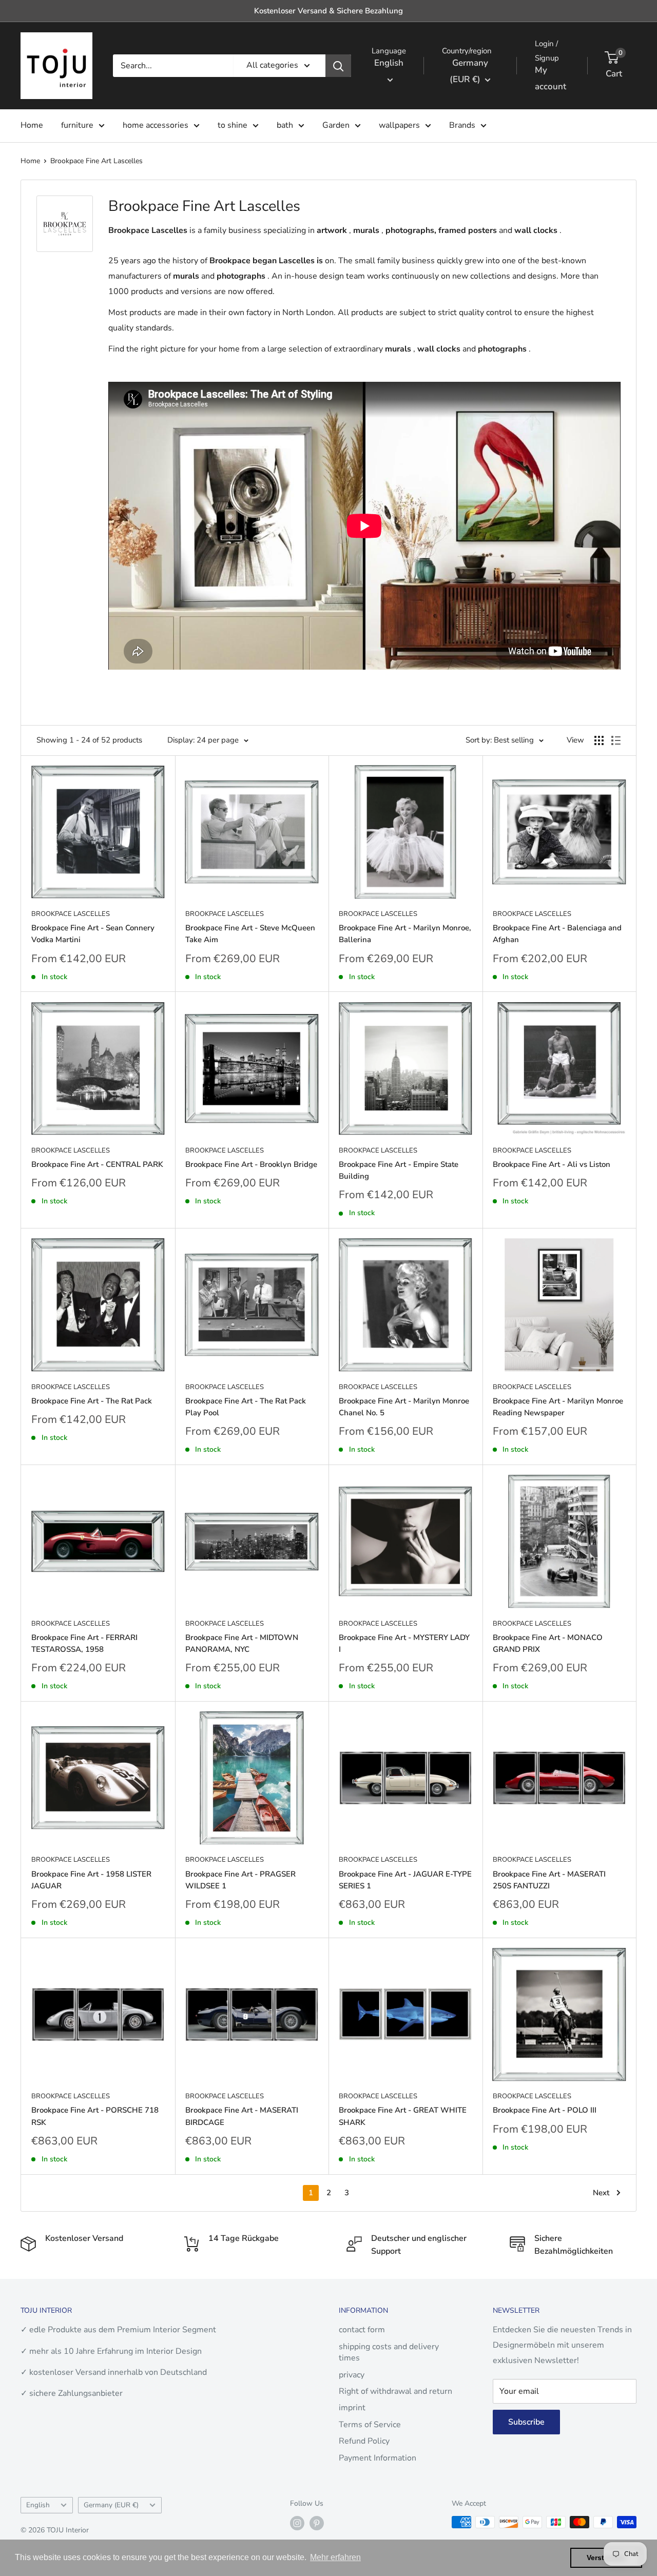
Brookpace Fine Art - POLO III (545, 2110)
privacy (352, 2375)
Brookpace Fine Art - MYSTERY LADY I (404, 1643)
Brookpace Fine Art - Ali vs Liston (552, 1164)
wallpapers (399, 125)
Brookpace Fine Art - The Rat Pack (92, 1401)
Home (32, 125)
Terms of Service (370, 2425)
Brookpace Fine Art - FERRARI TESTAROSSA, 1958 (84, 1643)
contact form (362, 2330)
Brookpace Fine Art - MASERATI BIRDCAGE (242, 2116)
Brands (462, 125)
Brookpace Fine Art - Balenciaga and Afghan (557, 934)
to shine (233, 125)
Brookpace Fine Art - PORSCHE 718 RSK (95, 2116)
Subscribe (526, 2422)
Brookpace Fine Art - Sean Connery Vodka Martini (93, 934)
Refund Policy (364, 2441)
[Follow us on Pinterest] (317, 2523)
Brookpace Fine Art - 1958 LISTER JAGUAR (91, 1880)
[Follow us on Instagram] (297, 2523)
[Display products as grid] (599, 740)
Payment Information (378, 2458)
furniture (77, 125)
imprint (352, 2408)
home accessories (156, 125)
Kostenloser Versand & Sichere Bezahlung (328, 11)
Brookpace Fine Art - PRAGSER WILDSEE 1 (240, 1880)
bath (285, 125)
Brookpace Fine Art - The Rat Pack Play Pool (246, 1407)
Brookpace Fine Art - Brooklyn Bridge (251, 1164)
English (38, 2505)
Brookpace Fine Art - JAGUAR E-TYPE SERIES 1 (405, 1880)
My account (550, 78)
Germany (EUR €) (111, 2505)
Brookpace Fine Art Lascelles (96, 161)
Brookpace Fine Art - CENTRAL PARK (97, 1164)
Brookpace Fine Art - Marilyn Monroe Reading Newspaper (558, 1407)
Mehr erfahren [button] (335, 2557)
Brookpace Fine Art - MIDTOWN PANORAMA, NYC (242, 1643)
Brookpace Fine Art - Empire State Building (399, 1170)
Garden (336, 125)
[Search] (338, 66)
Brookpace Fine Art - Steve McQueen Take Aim (250, 934)
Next (601, 2193)
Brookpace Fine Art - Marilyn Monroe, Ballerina (405, 934)
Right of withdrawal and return (395, 2391)
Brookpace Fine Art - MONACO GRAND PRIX (548, 1643)
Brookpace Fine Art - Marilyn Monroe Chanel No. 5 (404, 1407)
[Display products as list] (616, 740)
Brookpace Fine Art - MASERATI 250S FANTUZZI (549, 1880)
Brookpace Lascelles (71, 914)
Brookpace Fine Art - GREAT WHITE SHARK (403, 2116)
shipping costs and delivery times (389, 2352)
